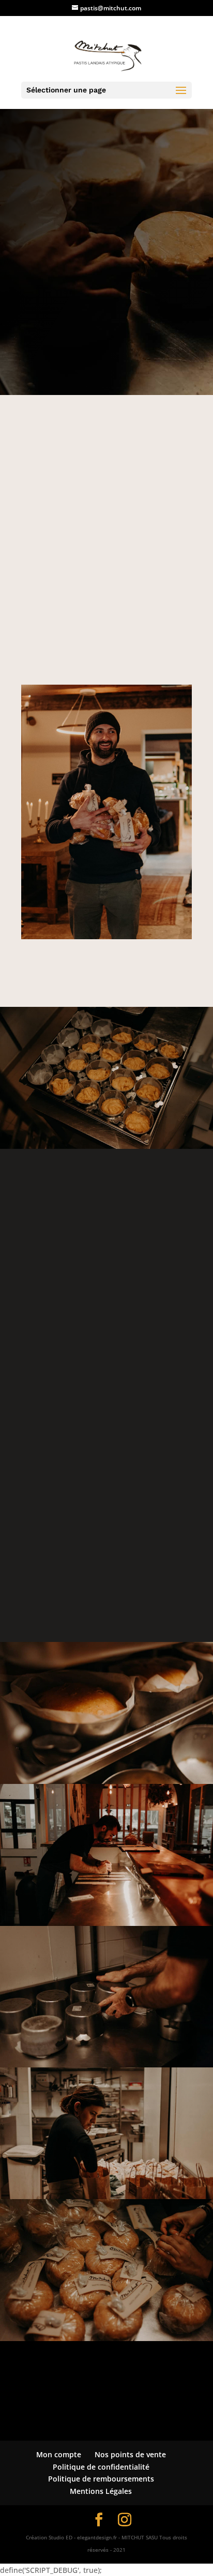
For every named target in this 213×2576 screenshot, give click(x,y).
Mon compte (59, 2454)
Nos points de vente (130, 2454)
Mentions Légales (101, 2491)
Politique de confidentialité (101, 2467)
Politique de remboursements (101, 2479)
